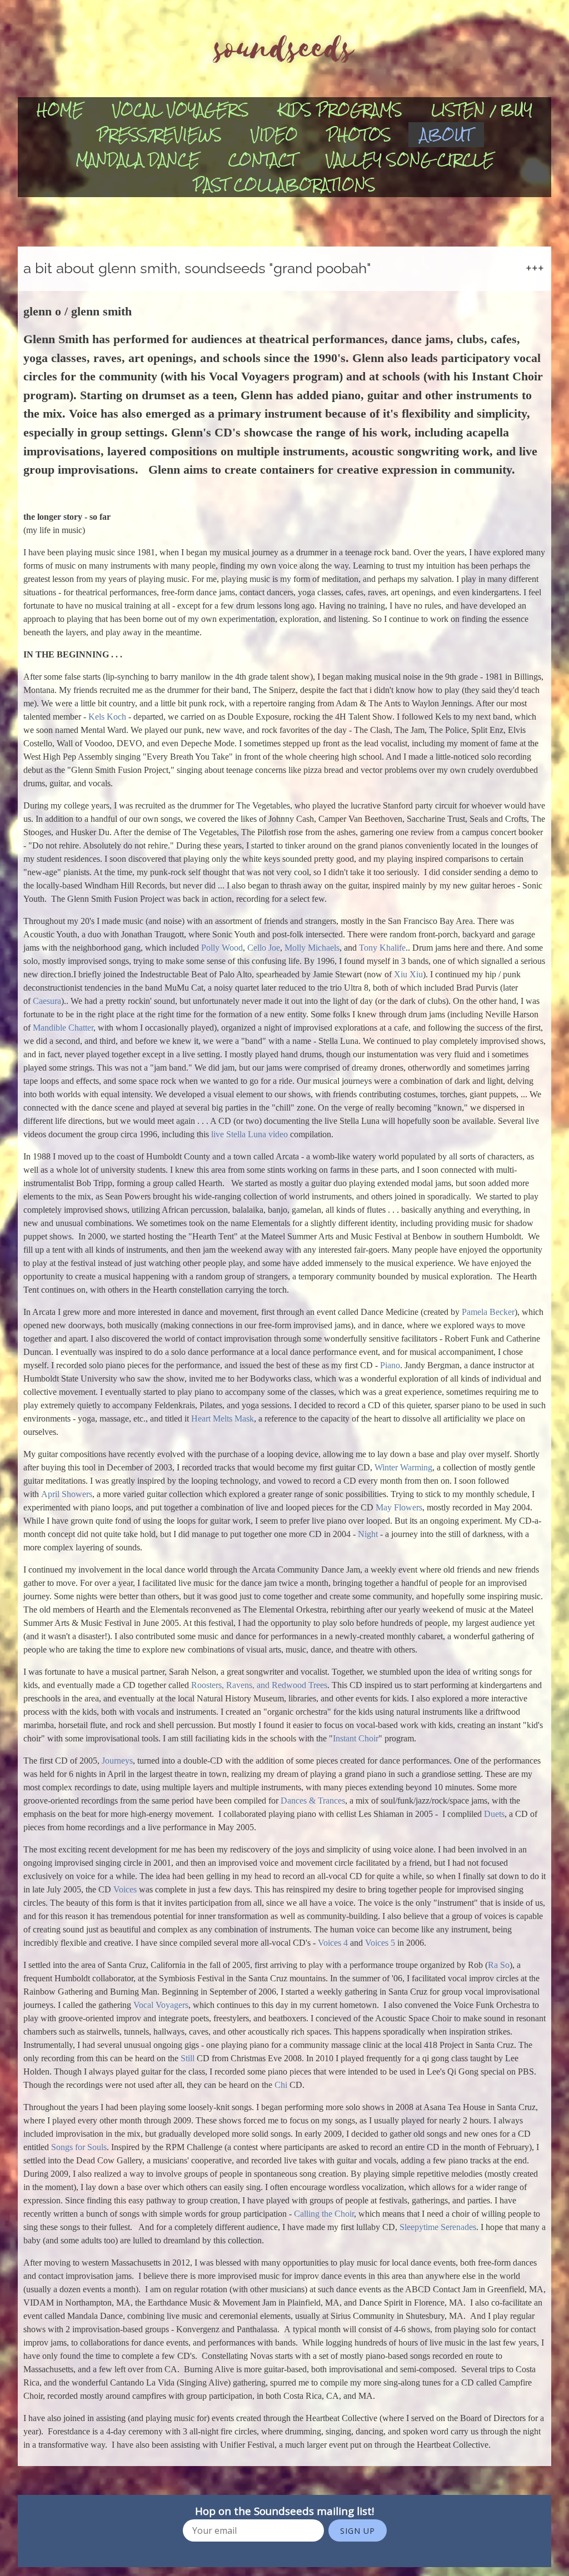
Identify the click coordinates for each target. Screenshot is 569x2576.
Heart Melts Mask (223, 1418)
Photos (359, 135)
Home (60, 110)
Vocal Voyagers (181, 110)
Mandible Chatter (63, 1028)
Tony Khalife (382, 948)
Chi (282, 2085)
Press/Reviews (159, 135)
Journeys (117, 1761)
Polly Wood (222, 948)
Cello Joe (264, 948)
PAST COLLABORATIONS (284, 185)
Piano (390, 1365)
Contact (263, 160)
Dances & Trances (313, 1801)
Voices (125, 1889)
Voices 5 (380, 1943)
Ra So (499, 1965)
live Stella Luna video (248, 1134)
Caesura (47, 1001)
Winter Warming (403, 1467)
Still (188, 2058)
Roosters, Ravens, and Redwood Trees (259, 1685)
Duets (494, 1814)
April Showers (67, 1494)
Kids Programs (340, 110)
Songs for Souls (79, 2147)
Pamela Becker (488, 1312)
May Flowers (399, 1507)
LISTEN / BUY (482, 110)
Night (368, 1534)
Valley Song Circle (410, 160)
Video (274, 135)
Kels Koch (107, 717)
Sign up (358, 2531)
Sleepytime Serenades (438, 2227)
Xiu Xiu (408, 974)
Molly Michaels (312, 948)
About (446, 135)
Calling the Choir (324, 2214)
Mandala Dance (138, 160)
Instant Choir (356, 1738)
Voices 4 (333, 1943)
